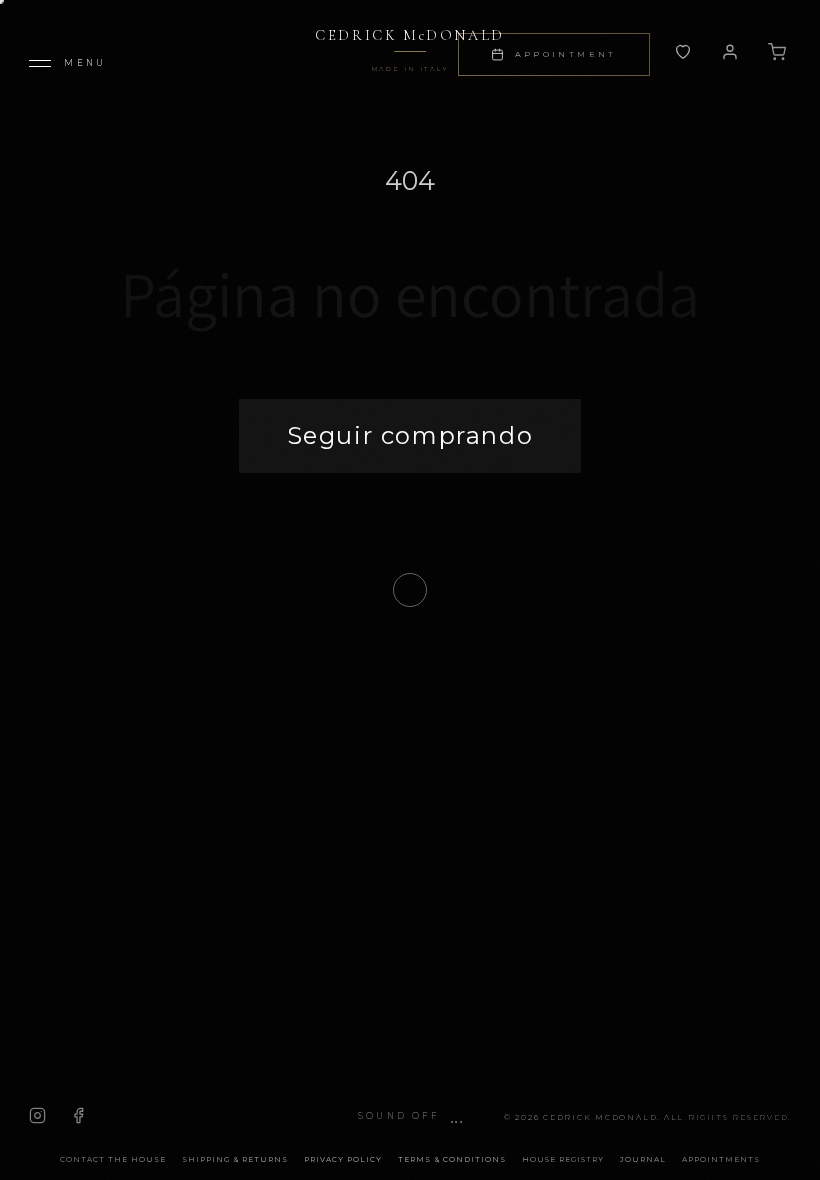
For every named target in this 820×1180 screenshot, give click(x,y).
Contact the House (113, 1159)
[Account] (683, 52)
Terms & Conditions (452, 1159)
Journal (643, 1159)
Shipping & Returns (235, 1159)
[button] (410, 1116)
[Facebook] (78, 1115)
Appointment (566, 54)
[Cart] (777, 52)
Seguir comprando (410, 435)
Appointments (721, 1159)
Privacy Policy (343, 1159)
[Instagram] (37, 1115)
